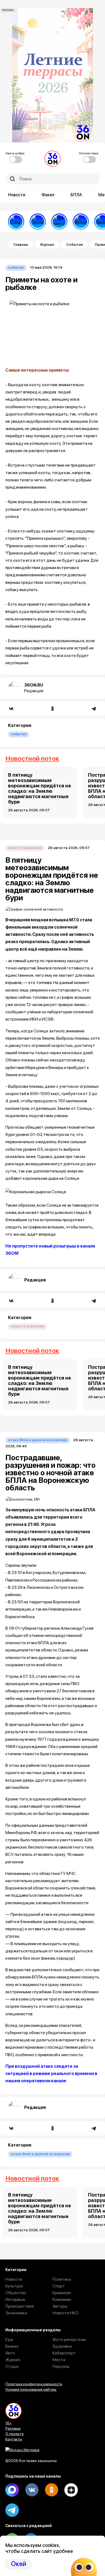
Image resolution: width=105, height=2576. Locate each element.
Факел (48, 195)
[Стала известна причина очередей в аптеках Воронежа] (16, 222)
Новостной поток (32, 758)
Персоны (61, 2366)
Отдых (12, 2366)
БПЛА (76, 195)
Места (59, 2360)
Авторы (60, 2306)
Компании (62, 2299)
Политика (62, 2279)
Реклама (13, 2428)
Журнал (47, 244)
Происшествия (20, 2306)
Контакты (14, 2439)
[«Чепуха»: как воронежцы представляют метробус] (81, 222)
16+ (9, 2423)
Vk (32, 2490)
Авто (10, 2353)
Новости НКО (66, 2313)
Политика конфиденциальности (34, 2384)
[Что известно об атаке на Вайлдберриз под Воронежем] (59, 222)
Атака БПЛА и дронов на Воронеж (38, 1440)
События (74, 244)
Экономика (16, 2313)
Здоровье (62, 2346)
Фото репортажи (69, 2339)
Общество (16, 2293)
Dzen (71, 2490)
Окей (19, 2564)
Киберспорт (64, 2353)
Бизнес (12, 2346)
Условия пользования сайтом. (31, 2389)
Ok (51, 2490)
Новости (17, 195)
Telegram (12, 2510)
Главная (21, 244)
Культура (14, 2286)
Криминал (62, 2293)
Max (12, 2490)
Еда (9, 2339)
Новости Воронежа (25, 848)
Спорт (59, 2286)
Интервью (15, 2299)
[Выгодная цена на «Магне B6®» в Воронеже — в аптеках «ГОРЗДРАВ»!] (38, 222)
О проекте (15, 2434)
